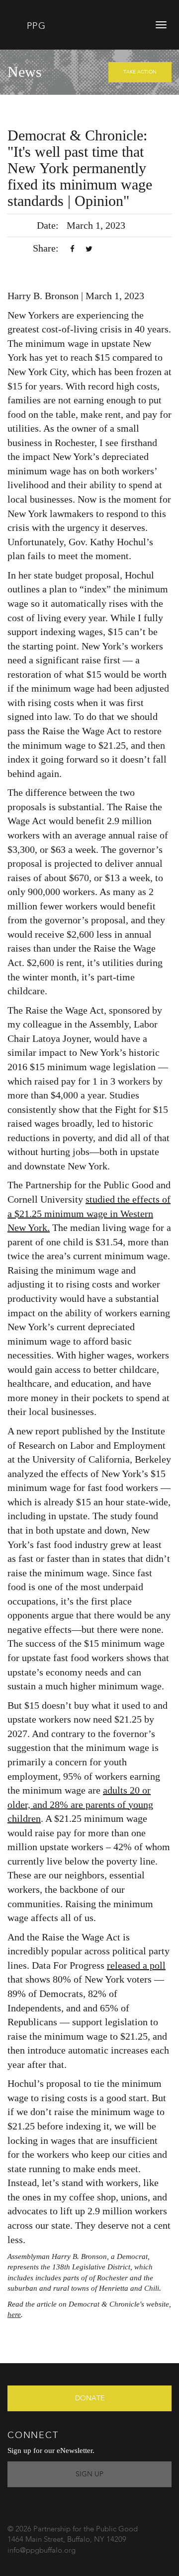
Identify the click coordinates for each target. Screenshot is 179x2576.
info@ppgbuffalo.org (42, 2551)
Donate (90, 2398)
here (14, 2315)
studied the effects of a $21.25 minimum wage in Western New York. (89, 1213)
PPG (35, 26)
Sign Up (89, 2474)
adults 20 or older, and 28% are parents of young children (80, 1804)
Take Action (140, 72)
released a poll (136, 1965)
